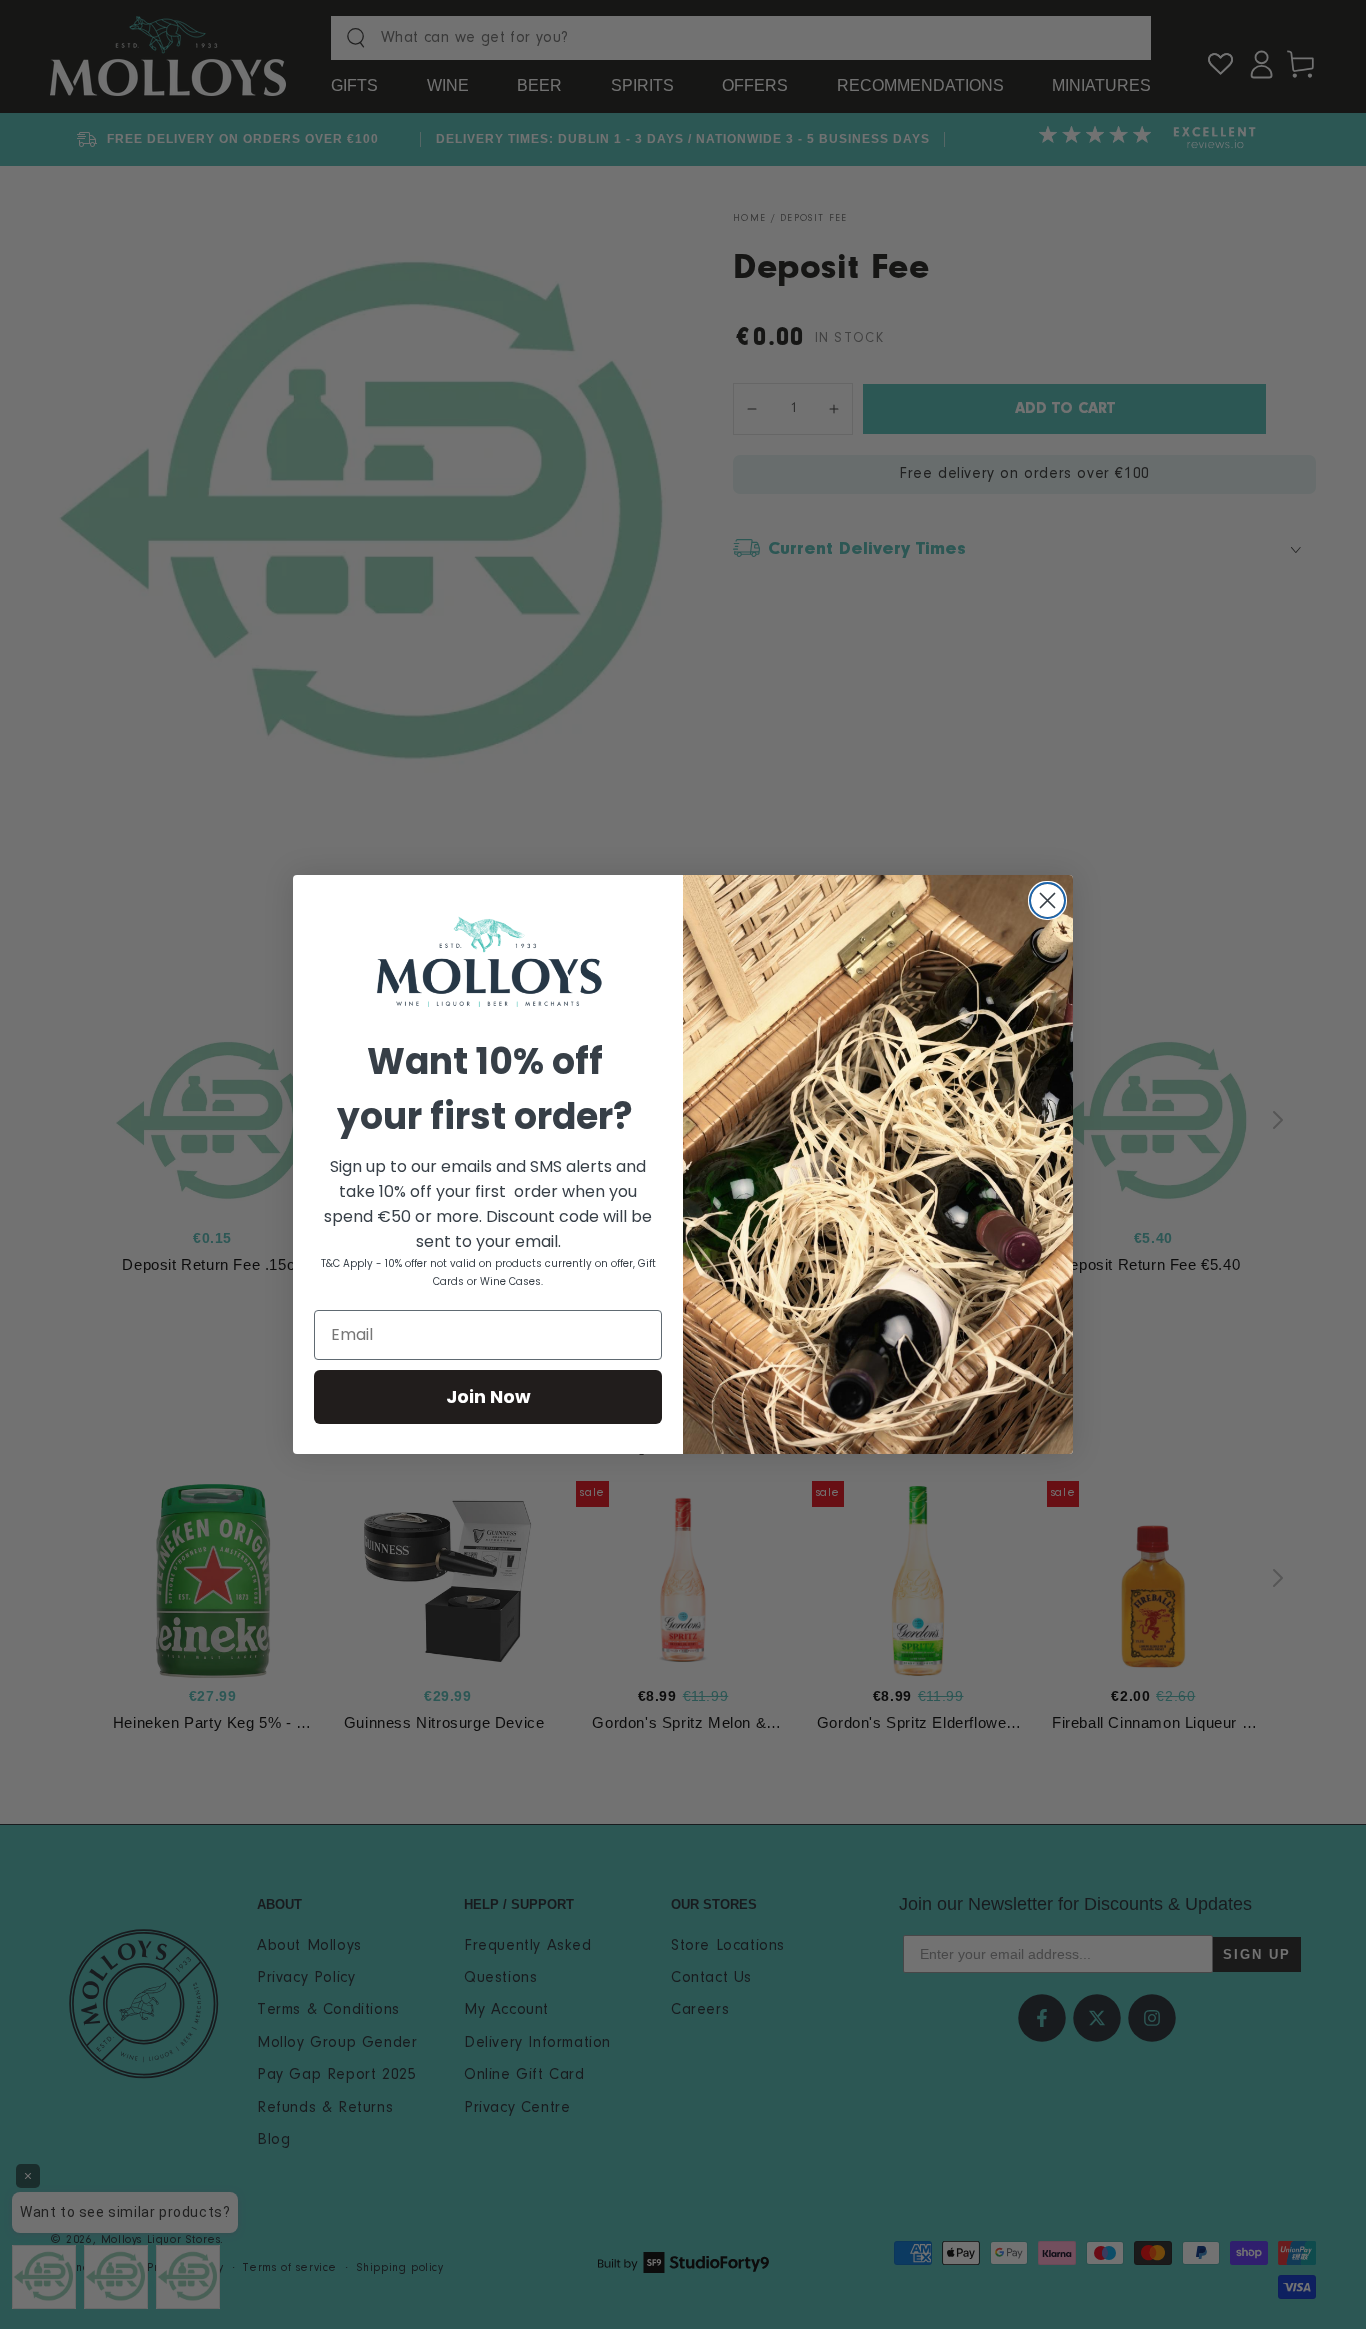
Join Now (488, 1396)
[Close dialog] (1047, 900)
